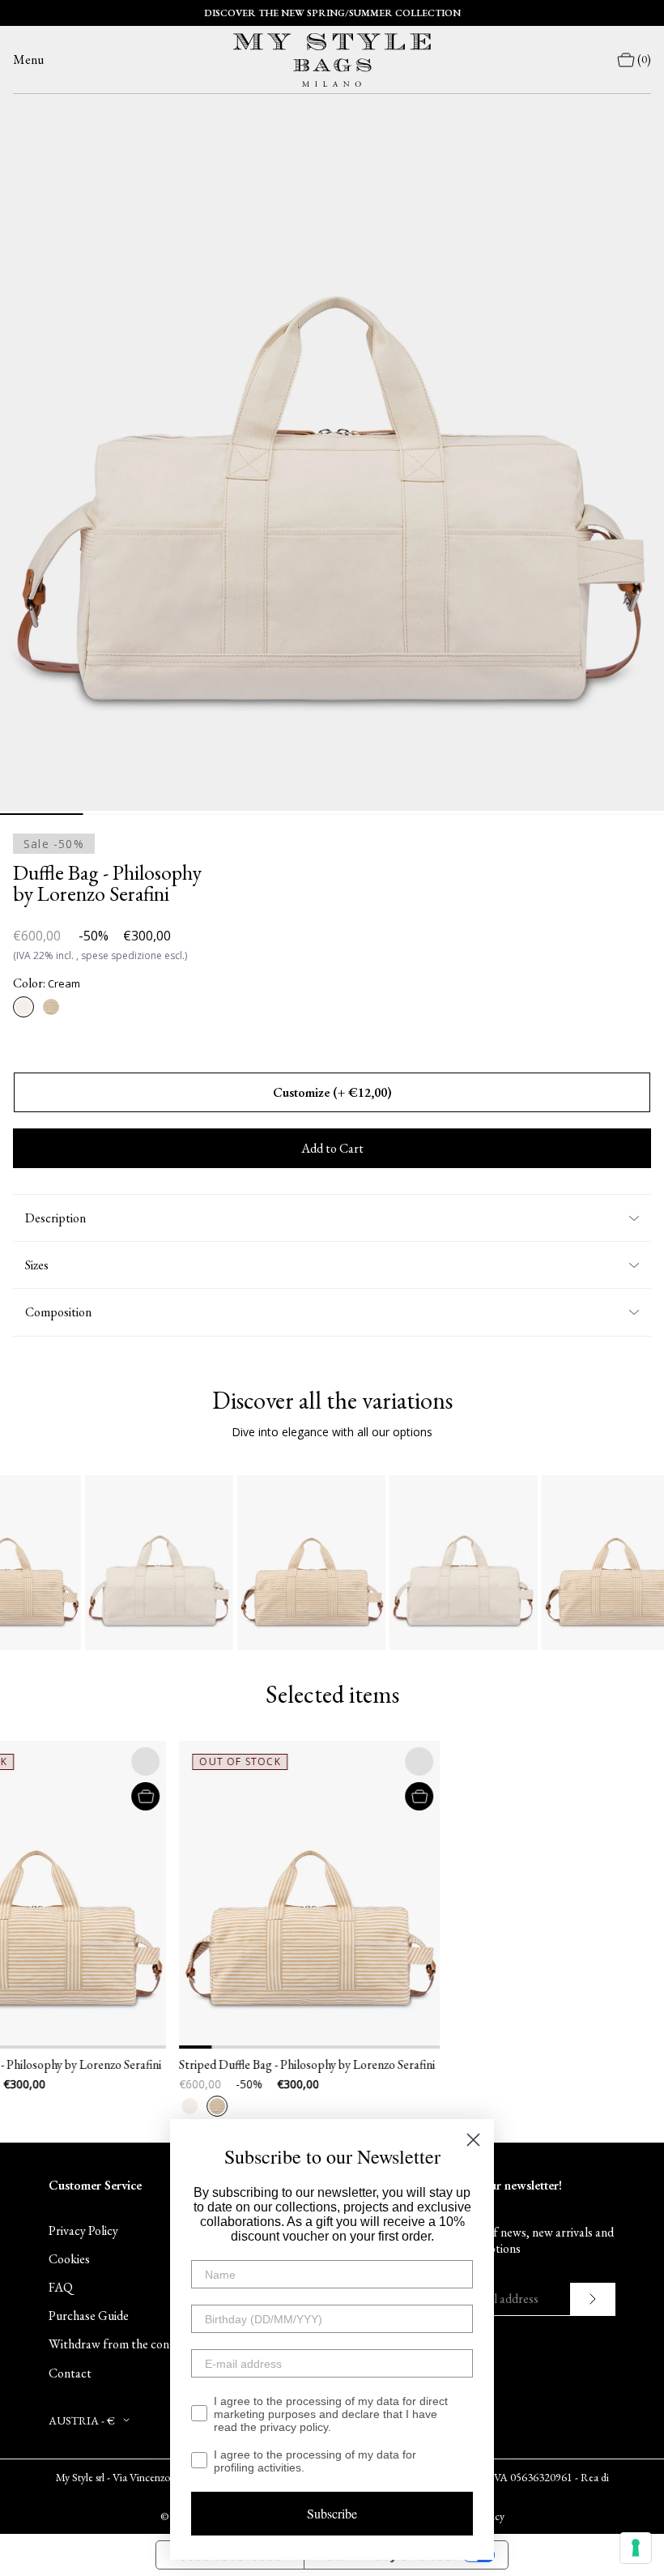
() (644, 60)
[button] (137, 1895)
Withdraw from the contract (122, 2344)
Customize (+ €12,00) (332, 1092)
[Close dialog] (473, 2140)
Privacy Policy (83, 2231)
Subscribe (332, 2513)
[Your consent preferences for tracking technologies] (636, 2548)
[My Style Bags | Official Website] (332, 60)
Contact (70, 2373)
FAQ (61, 2287)
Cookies (69, 2259)
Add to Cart (332, 1148)
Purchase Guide (89, 2316)
